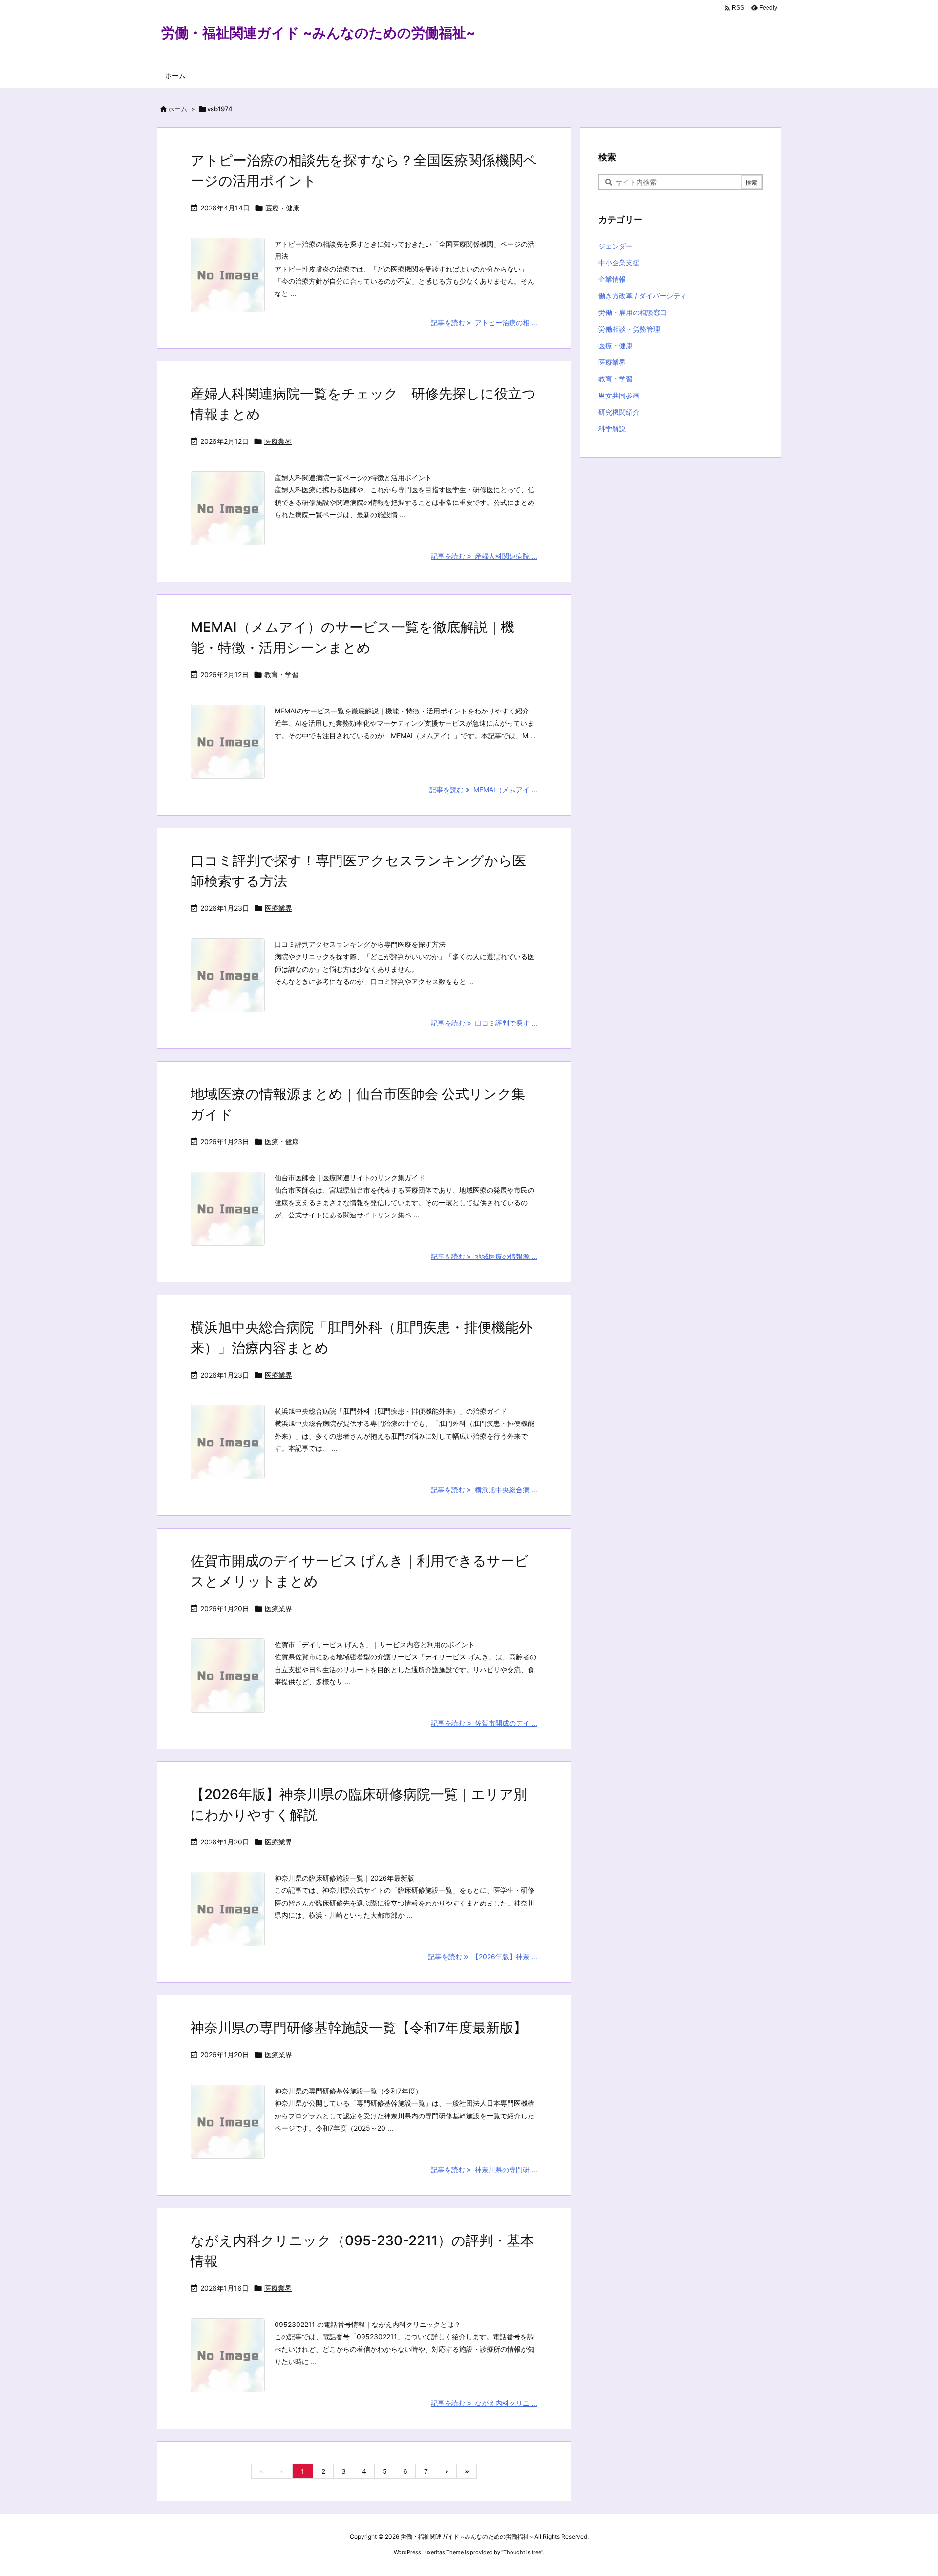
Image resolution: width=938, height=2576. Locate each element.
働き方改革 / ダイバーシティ (643, 296)
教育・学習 (281, 675)
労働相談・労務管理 (629, 329)
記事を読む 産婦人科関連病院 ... (484, 556)
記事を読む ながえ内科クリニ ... (484, 2403)
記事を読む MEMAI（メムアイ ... (483, 789)
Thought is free (522, 2552)
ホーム (178, 109)
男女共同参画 (619, 395)
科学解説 (612, 429)
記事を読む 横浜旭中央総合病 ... (484, 1490)
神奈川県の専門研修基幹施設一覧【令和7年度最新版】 (359, 2028)
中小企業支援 (619, 262)
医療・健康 (282, 208)
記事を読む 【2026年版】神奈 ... (483, 1957)
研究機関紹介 (619, 412)
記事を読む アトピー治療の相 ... (484, 323)
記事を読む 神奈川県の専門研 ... (484, 2169)
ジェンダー (616, 246)
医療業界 (278, 441)
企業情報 (612, 279)
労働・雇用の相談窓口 (633, 312)
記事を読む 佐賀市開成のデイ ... (484, 1723)
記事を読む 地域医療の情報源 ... (484, 1256)
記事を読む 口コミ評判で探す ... (484, 1023)
